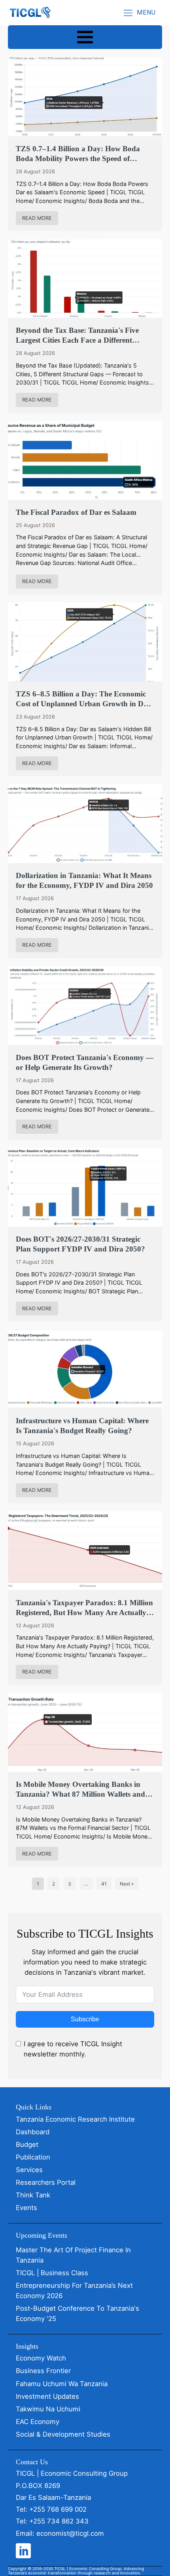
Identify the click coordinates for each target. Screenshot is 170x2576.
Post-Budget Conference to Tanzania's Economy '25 (77, 2313)
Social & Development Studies (63, 2434)
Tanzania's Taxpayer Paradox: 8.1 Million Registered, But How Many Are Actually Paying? (84, 1608)
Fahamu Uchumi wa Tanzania (62, 2384)
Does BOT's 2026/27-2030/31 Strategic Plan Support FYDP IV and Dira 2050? (80, 1244)
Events (26, 2208)
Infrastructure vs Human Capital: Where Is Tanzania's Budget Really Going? (82, 1426)
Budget (27, 2144)
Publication (33, 2157)
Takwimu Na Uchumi (48, 2409)
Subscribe (85, 2019)
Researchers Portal (46, 2182)
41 (104, 1884)
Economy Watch (41, 2358)
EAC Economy (38, 2422)
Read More (37, 218)
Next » (127, 1884)
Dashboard (33, 2132)
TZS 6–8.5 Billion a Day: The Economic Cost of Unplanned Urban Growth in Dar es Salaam (83, 699)
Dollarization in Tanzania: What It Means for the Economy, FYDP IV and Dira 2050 (84, 880)
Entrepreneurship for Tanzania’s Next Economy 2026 (74, 2291)
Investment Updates (47, 2396)
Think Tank (33, 2195)
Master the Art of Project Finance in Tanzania (73, 2255)
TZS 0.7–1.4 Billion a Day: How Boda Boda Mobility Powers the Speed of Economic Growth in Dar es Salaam (78, 154)
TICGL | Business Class (52, 2273)
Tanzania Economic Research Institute (75, 2119)
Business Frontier (43, 2371)
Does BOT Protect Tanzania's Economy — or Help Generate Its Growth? (85, 1062)
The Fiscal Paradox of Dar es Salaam (76, 512)
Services (29, 2170)
